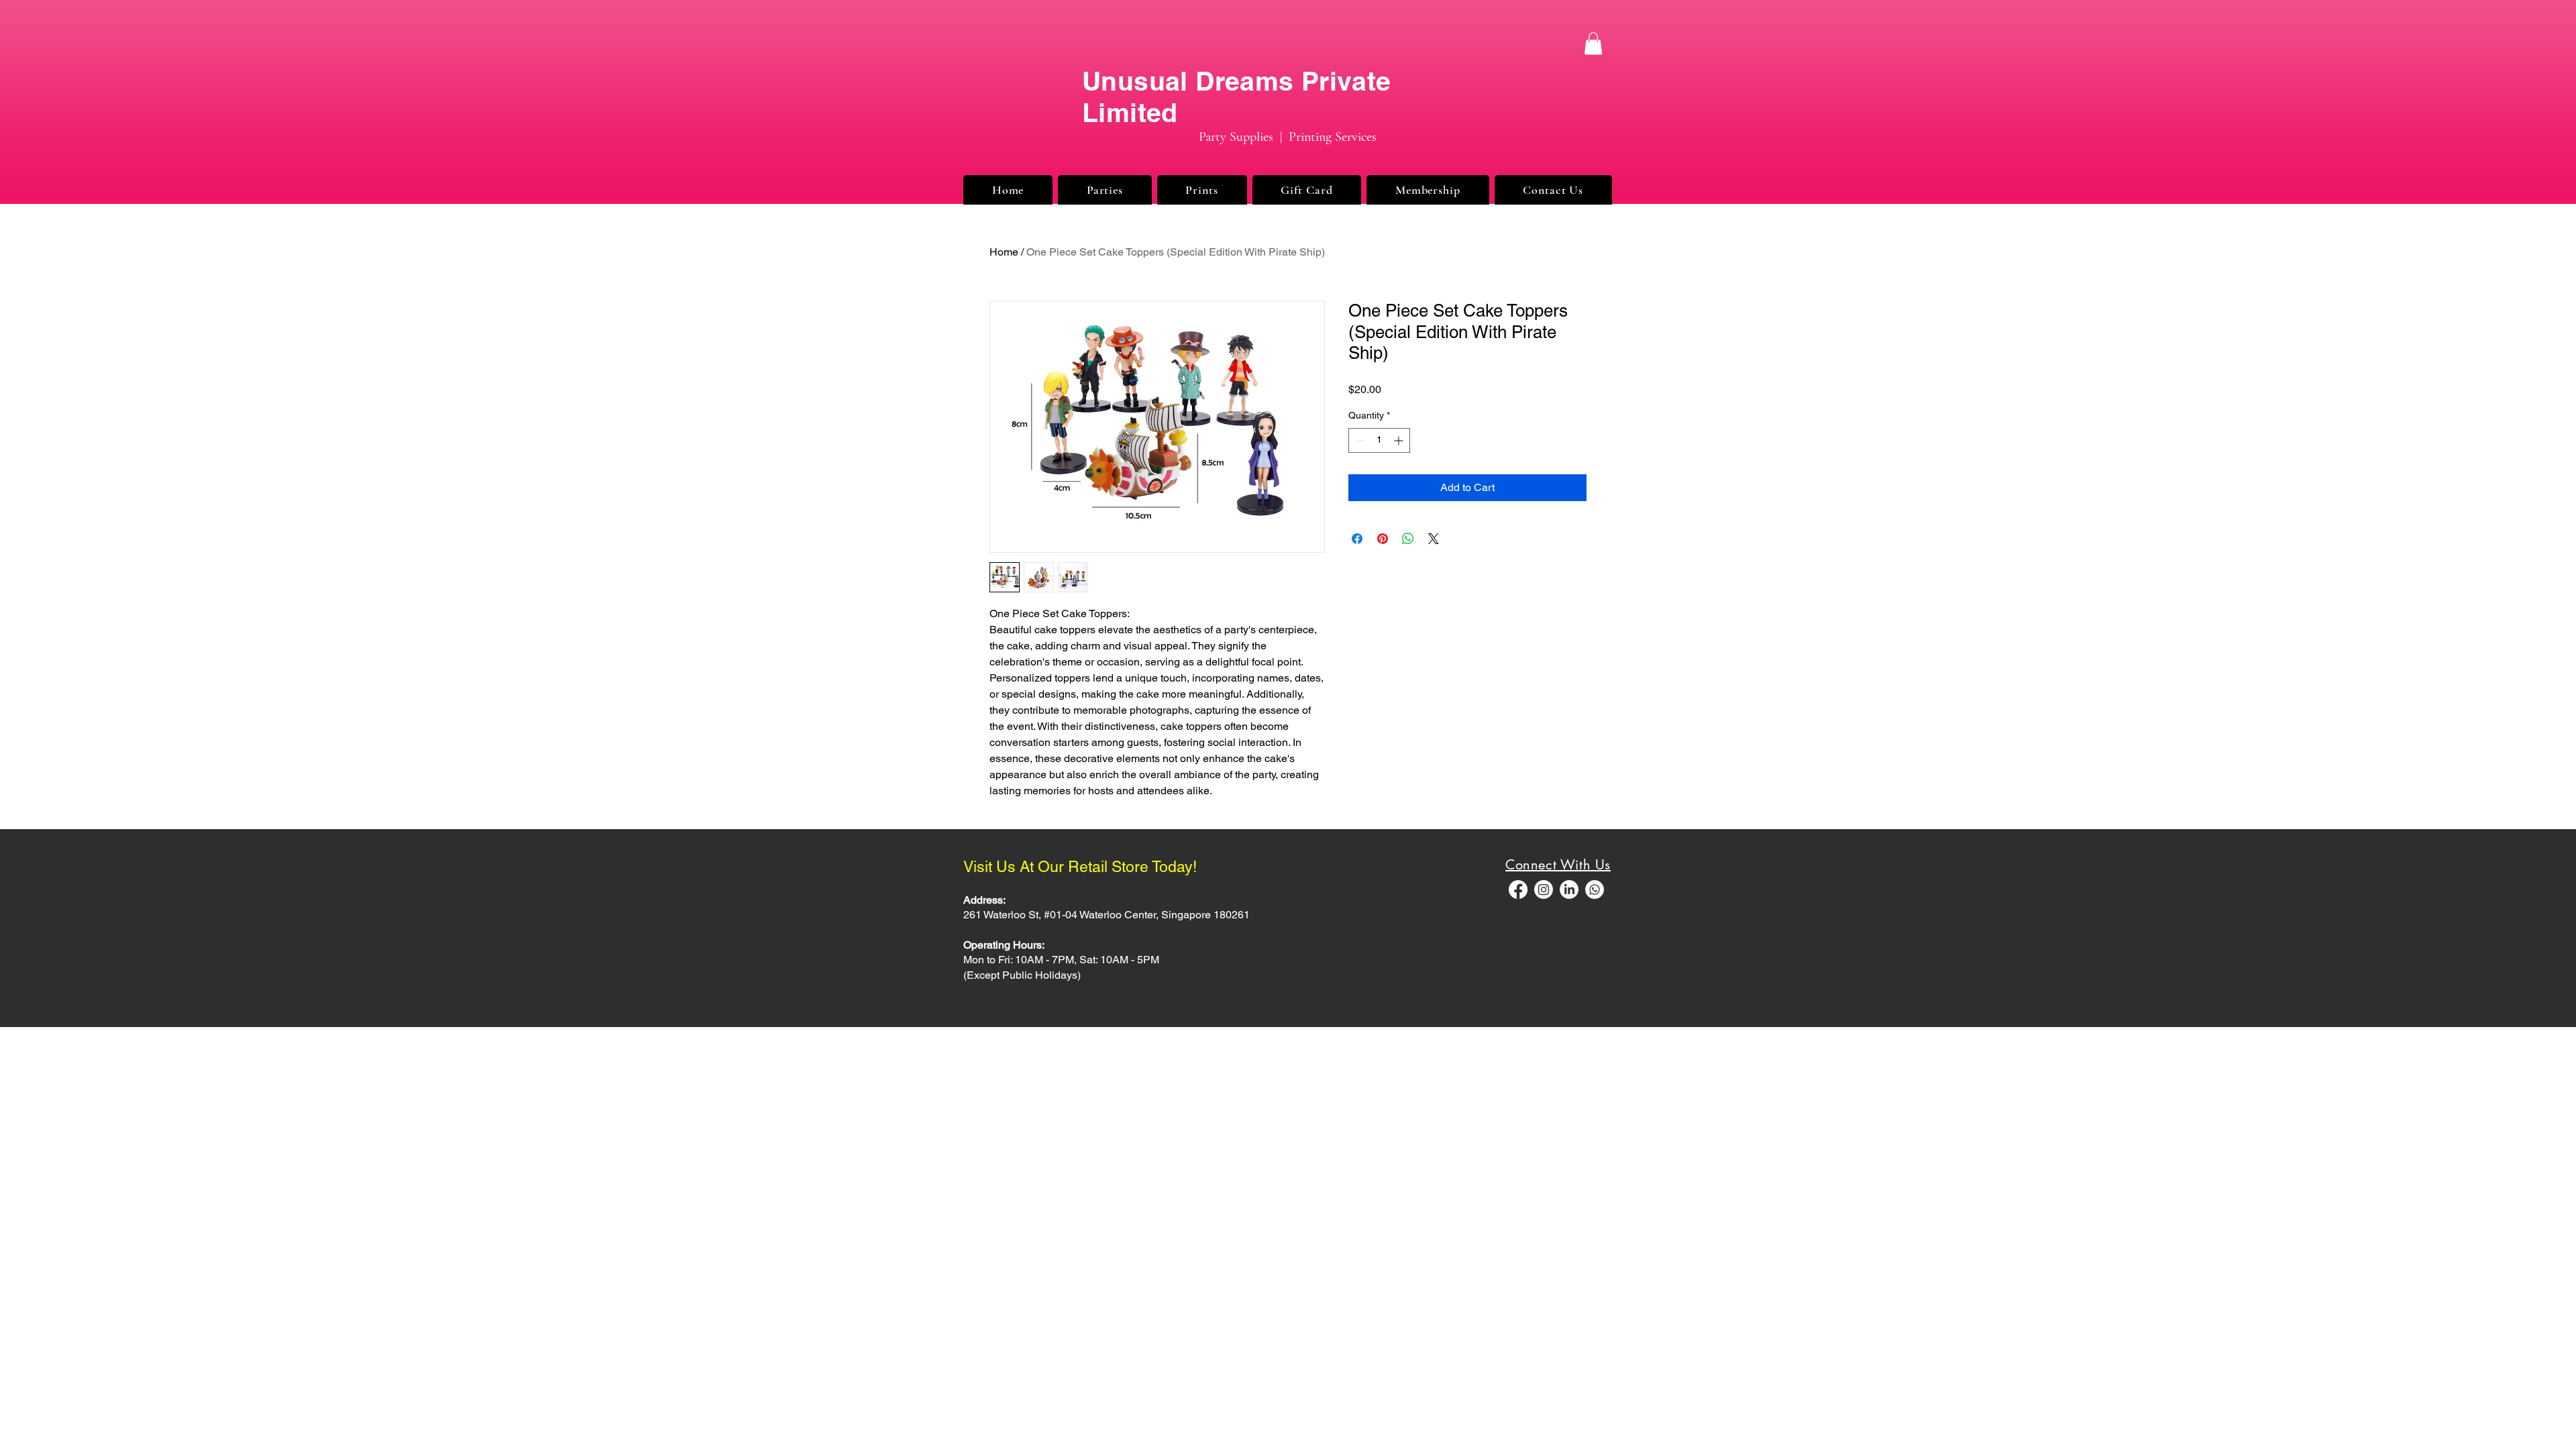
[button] (1593, 43)
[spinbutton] (1379, 440)
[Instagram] (1544, 890)
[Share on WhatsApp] (1408, 539)
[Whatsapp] (1595, 890)
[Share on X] (1434, 539)
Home (1004, 252)
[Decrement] (1359, 440)
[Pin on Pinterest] (1383, 539)
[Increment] (1400, 440)
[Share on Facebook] (1357, 539)
